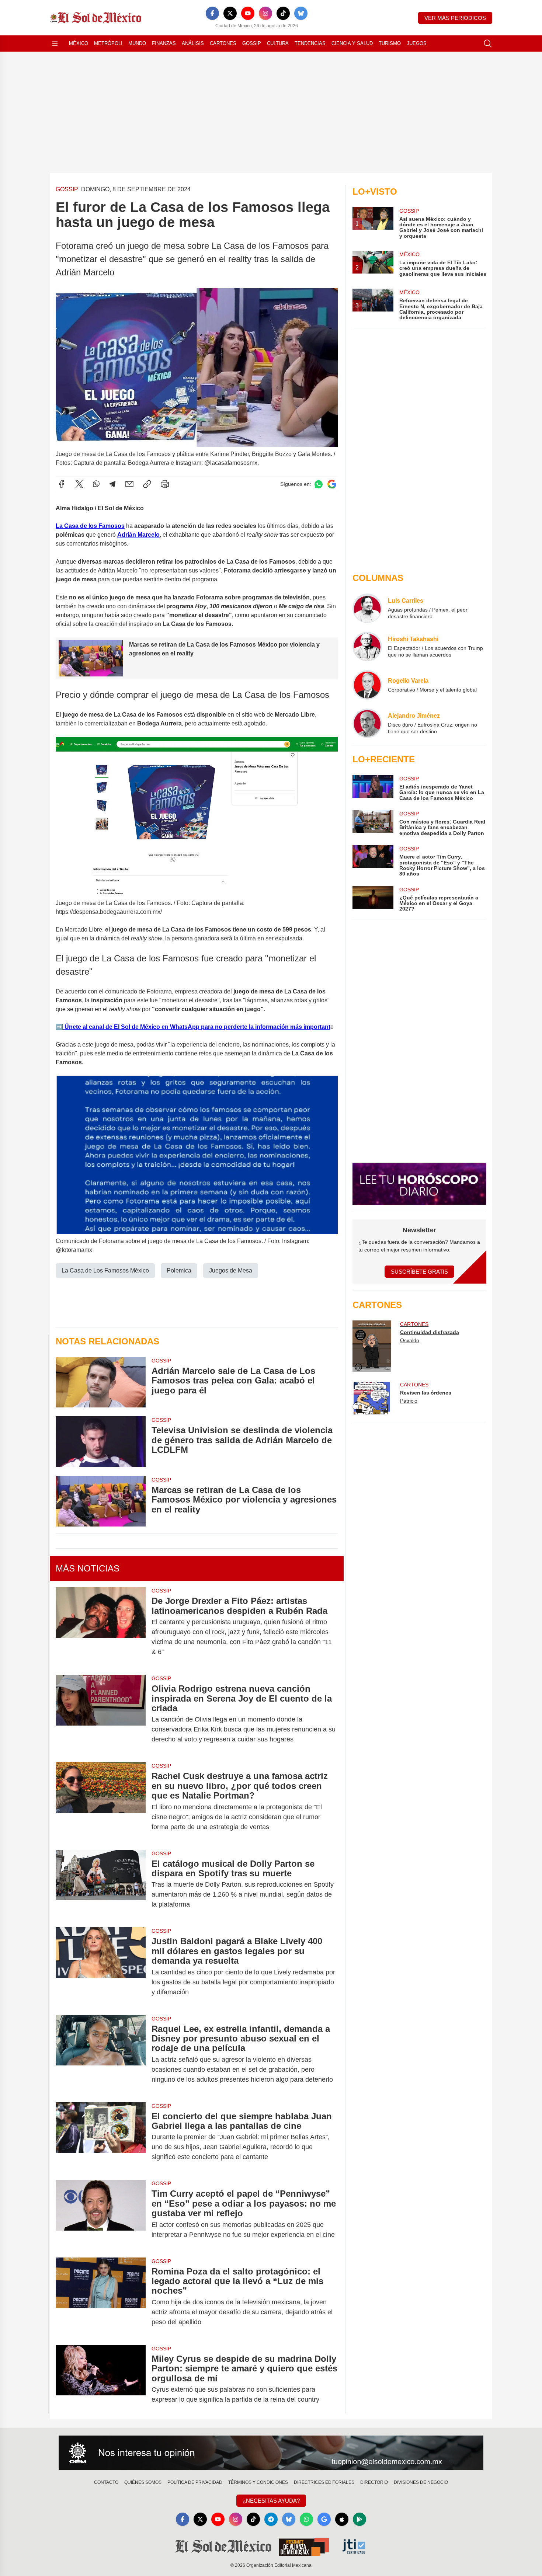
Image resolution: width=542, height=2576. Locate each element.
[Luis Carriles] (367, 608)
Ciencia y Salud (352, 43)
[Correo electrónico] (129, 484)
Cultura (278, 43)
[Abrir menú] (55, 43)
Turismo (390, 43)
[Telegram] (112, 484)
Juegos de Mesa (231, 1270)
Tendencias (310, 43)
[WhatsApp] (96, 484)
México (79, 43)
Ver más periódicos (455, 18)
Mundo (137, 43)
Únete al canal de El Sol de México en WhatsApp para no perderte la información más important (197, 1027)
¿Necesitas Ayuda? (271, 2501)
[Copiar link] (147, 484)
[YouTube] (248, 13)
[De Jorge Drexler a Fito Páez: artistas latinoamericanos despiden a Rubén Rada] (101, 1626)
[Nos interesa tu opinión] (271, 2453)
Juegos (417, 43)
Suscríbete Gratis (419, 1272)
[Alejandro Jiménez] (367, 723)
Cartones (223, 43)
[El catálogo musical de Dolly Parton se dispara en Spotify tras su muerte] (101, 1884)
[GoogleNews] (324, 2519)
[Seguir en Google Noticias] (332, 484)
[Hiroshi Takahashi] (367, 647)
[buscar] (488, 43)
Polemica (179, 1270)
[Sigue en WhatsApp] (319, 484)
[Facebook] (212, 13)
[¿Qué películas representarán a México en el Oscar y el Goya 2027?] (373, 899)
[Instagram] (265, 13)
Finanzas (164, 43)
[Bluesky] (301, 13)
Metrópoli (108, 43)
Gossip (252, 43)
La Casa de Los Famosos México (105, 1270)
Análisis (193, 43)
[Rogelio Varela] (367, 685)
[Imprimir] (165, 484)
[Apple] (342, 2519)
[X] (230, 13)
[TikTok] (283, 13)
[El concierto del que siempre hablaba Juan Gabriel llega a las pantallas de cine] (101, 2137)
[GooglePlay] (359, 2519)
